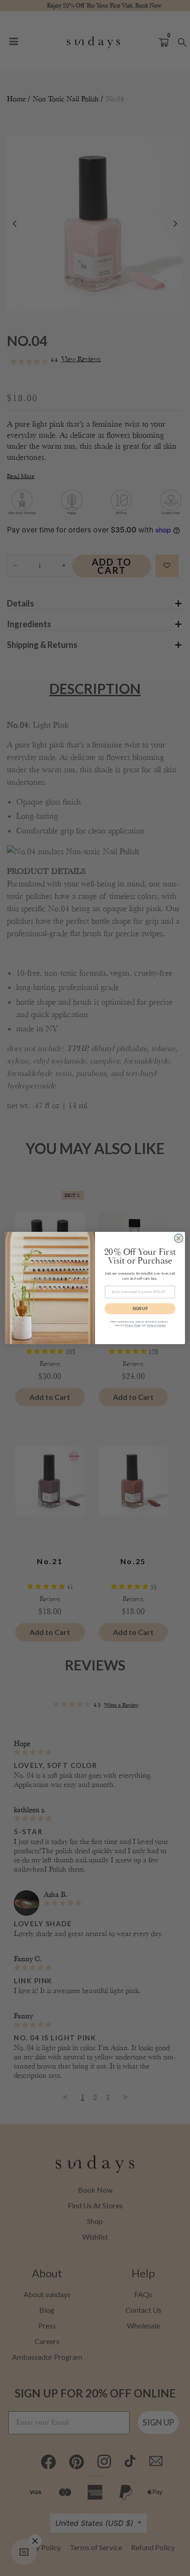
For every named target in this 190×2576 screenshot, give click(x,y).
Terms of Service (156, 1325)
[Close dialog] (179, 1238)
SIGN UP (140, 1308)
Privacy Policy (133, 1325)
